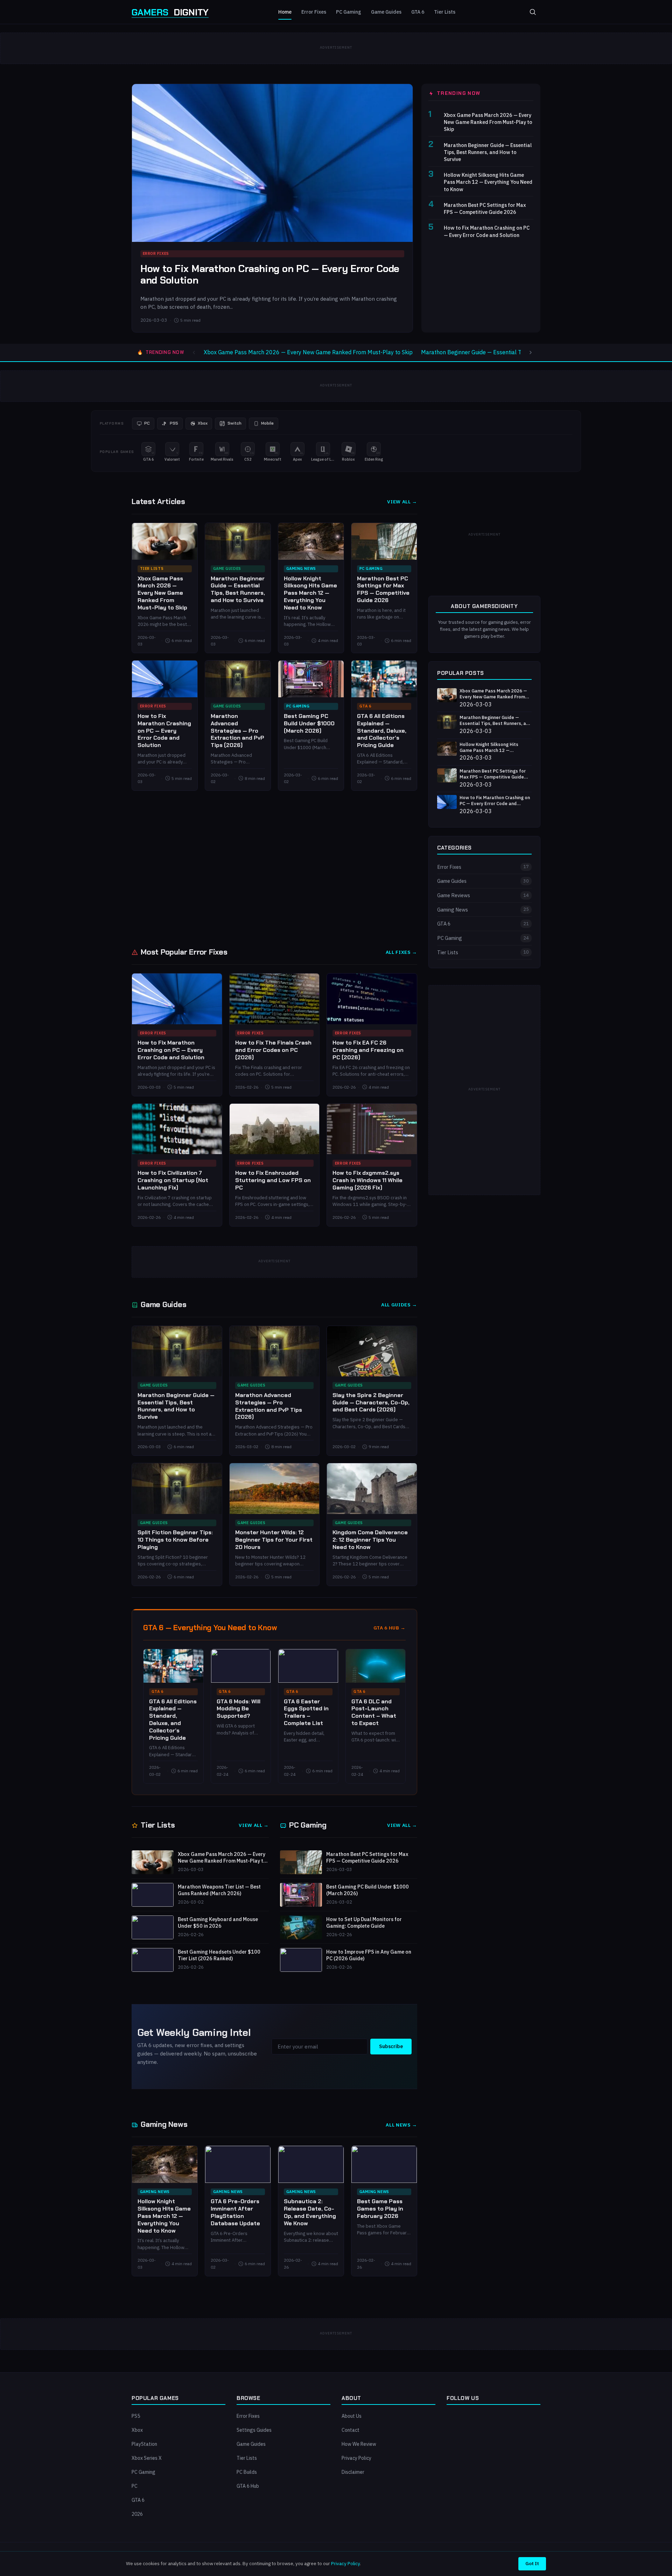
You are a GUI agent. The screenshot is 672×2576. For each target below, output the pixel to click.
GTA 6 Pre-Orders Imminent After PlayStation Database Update (235, 2212)
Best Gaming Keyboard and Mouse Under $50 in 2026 (218, 1923)
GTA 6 (418, 12)
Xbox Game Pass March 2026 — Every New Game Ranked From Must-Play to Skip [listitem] (308, 352)
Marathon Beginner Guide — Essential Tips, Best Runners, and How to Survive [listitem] (519, 352)
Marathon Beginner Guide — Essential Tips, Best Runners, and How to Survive (488, 152)
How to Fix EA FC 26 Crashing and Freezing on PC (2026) (368, 1050)
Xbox (137, 2430)
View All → (402, 502)
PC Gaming (349, 12)
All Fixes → (401, 952)
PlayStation (144, 2444)
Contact (351, 2430)
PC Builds (247, 2472)
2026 (137, 2514)
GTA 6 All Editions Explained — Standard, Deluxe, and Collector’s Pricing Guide (382, 731)
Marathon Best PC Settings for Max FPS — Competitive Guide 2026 (485, 208)
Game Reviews (483, 895)
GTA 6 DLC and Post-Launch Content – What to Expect (374, 1712)
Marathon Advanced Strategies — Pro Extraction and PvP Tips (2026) (237, 731)
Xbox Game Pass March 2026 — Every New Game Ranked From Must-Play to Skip (488, 122)
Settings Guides (254, 2430)
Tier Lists (445, 12)
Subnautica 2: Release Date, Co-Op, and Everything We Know (310, 2212)
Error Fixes (314, 12)
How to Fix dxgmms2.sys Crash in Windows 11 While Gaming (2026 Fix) (367, 1180)
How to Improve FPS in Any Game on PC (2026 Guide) (369, 1955)
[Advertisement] (274, 868)
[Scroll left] (194, 352)
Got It (532, 2563)
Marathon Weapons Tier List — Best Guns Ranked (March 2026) (219, 1890)
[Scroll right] (531, 352)
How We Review (359, 2444)
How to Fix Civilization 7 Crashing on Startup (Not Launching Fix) (173, 1180)
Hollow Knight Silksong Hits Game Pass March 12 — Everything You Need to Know (488, 182)
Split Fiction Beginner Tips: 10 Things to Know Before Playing (175, 1540)
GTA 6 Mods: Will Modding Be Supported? (239, 1709)
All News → (401, 2125)
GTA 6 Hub (248, 2486)
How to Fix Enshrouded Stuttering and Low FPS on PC (273, 1180)
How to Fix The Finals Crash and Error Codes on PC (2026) (273, 1050)
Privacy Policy (356, 2458)
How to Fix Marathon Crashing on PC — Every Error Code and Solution (270, 275)
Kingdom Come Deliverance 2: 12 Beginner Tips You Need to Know (370, 1540)
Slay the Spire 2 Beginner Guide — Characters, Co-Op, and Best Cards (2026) (371, 1402)
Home (285, 12)
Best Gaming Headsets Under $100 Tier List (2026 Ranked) (219, 1955)
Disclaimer (353, 2472)
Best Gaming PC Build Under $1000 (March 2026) (309, 723)
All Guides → (399, 1305)
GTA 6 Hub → (390, 1628)
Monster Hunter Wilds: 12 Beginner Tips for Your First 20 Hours (274, 1540)
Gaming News (301, 568)
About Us (352, 2416)
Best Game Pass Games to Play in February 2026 (380, 2209)
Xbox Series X (147, 2458)
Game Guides (386, 12)
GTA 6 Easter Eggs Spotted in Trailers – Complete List (306, 1712)
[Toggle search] (533, 12)
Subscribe (391, 2046)
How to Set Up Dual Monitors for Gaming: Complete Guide (364, 1923)
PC (135, 2486)
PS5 (136, 2416)
